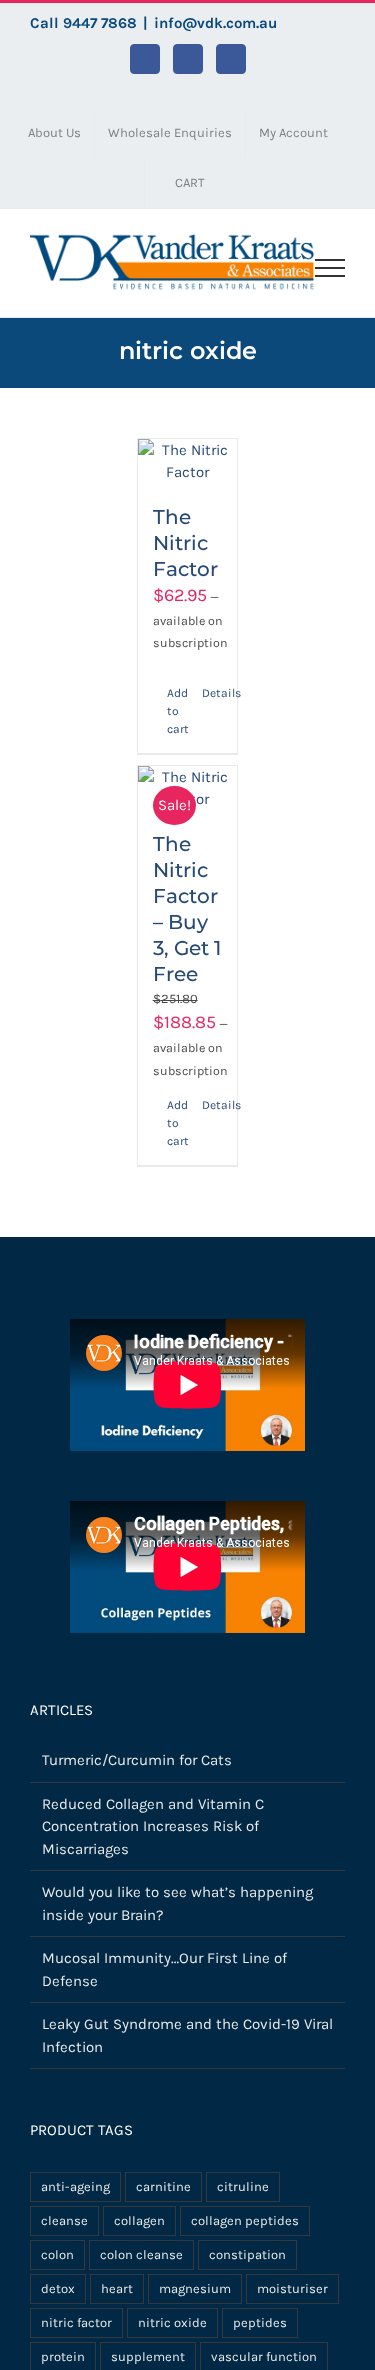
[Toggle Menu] (330, 268)
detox (58, 2288)
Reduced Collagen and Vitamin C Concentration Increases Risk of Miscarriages (153, 1826)
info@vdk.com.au (215, 23)
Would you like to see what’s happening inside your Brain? (177, 1903)
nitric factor (76, 2322)
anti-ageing (75, 2186)
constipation (247, 2254)
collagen (139, 2220)
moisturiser (292, 2288)
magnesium (195, 2288)
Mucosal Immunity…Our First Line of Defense (164, 1969)
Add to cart (177, 711)
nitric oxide (172, 2322)
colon (57, 2254)
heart (117, 2288)
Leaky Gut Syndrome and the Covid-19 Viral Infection (187, 2035)
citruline (243, 2186)
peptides (260, 2322)
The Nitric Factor (185, 543)
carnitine (163, 2186)
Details (212, 693)
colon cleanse (141, 2254)
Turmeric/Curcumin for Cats (137, 1760)
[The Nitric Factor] (188, 461)
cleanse (64, 2220)
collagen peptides (245, 2220)
